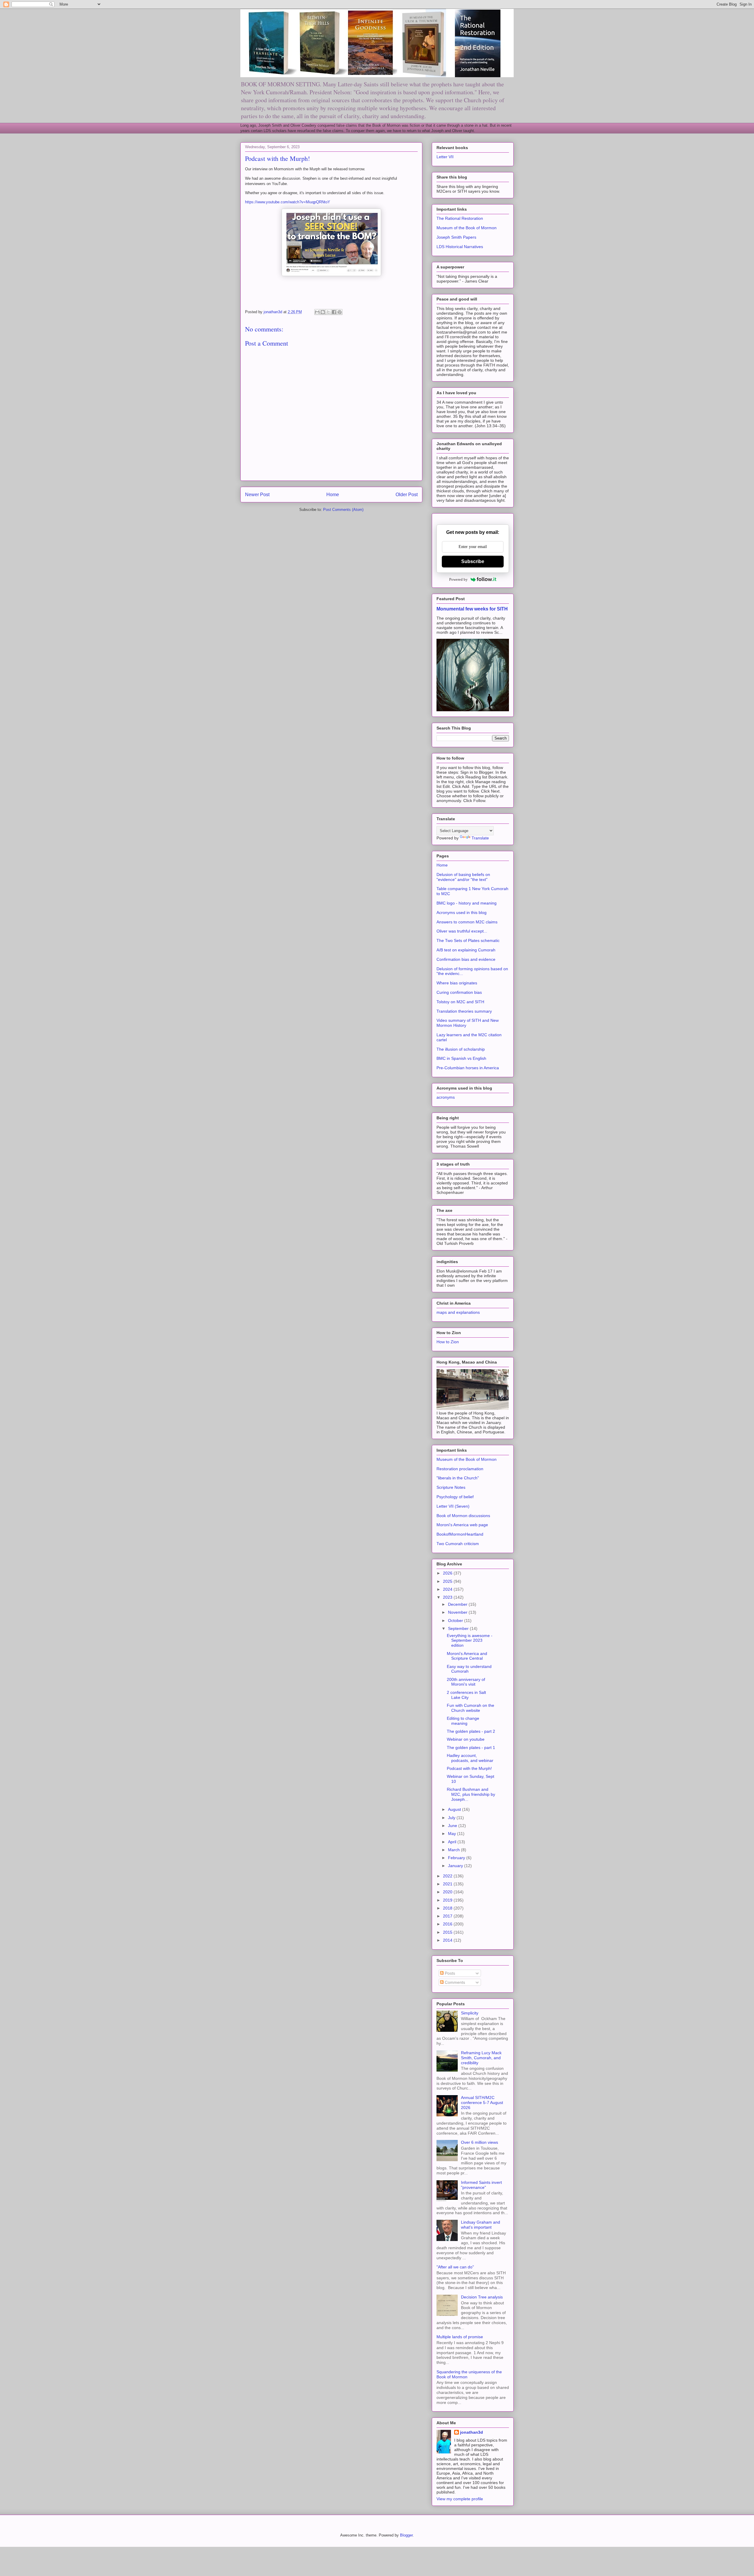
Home (333, 495)
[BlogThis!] (323, 312)
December (458, 1604)
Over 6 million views (479, 2142)
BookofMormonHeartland (460, 1534)
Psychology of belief (455, 1497)
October (456, 1620)
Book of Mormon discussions (463, 1516)
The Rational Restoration (460, 218)
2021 (448, 1884)
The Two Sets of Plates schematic (468, 940)
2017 (448, 1916)
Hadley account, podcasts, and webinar (470, 1758)
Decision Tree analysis (482, 2297)
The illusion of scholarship (461, 1049)
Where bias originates (457, 983)
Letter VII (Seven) (453, 1506)
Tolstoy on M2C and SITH (460, 1002)
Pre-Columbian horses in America (468, 1068)
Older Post (407, 495)
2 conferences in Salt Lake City (466, 1695)
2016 (448, 1924)
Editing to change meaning (463, 1721)
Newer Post (257, 495)
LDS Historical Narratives (460, 247)
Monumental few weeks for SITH (472, 609)
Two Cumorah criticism (458, 1544)
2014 (448, 1940)
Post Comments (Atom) (343, 510)
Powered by (458, 579)
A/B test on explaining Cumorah (466, 950)
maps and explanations (458, 1312)
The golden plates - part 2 (471, 1731)
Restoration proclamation (460, 1469)
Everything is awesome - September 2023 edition (470, 1641)
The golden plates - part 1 (471, 1747)
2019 (448, 1900)
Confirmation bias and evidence (466, 959)
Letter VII (445, 157)
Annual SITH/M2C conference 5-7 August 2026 (482, 2103)
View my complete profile (460, 2499)
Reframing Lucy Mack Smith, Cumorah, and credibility (481, 2058)
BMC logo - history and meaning (467, 903)
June (453, 1826)
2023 (448, 1597)
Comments (454, 1982)
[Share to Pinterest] (340, 312)
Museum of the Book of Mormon (467, 228)
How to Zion (448, 1342)
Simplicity (470, 2013)
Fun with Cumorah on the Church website (471, 1708)
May (453, 1834)
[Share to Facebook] (334, 312)
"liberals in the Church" (458, 1478)
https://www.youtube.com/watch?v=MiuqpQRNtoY (288, 202)
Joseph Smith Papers (456, 237)
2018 (448, 1908)
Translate (480, 838)
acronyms (446, 1097)
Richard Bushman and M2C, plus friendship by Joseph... (471, 1794)
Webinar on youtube (466, 1739)
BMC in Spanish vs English (461, 1058)
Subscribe (473, 561)
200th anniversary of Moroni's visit (466, 1682)
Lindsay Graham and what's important (481, 2225)
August (455, 1809)
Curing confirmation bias (459, 992)
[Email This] (317, 312)
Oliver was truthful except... (462, 931)
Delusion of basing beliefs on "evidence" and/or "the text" (463, 877)
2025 (448, 1581)
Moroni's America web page (462, 1525)
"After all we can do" (455, 2267)
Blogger (406, 2535)
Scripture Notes (451, 1487)
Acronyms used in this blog (462, 912)
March (454, 1850)
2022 (448, 1876)
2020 (448, 1892)
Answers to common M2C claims (467, 922)
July (452, 1818)
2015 (448, 1932)
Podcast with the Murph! (469, 1768)
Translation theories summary (464, 1011)
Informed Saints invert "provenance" (481, 2185)
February (457, 1858)
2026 (448, 1573)
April (453, 1842)
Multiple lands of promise (460, 2337)
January (456, 1866)
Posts (449, 1973)
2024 (448, 1589)
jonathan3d (472, 2432)
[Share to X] (328, 312)
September (459, 1628)
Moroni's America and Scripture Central (467, 1656)
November (458, 1612)
